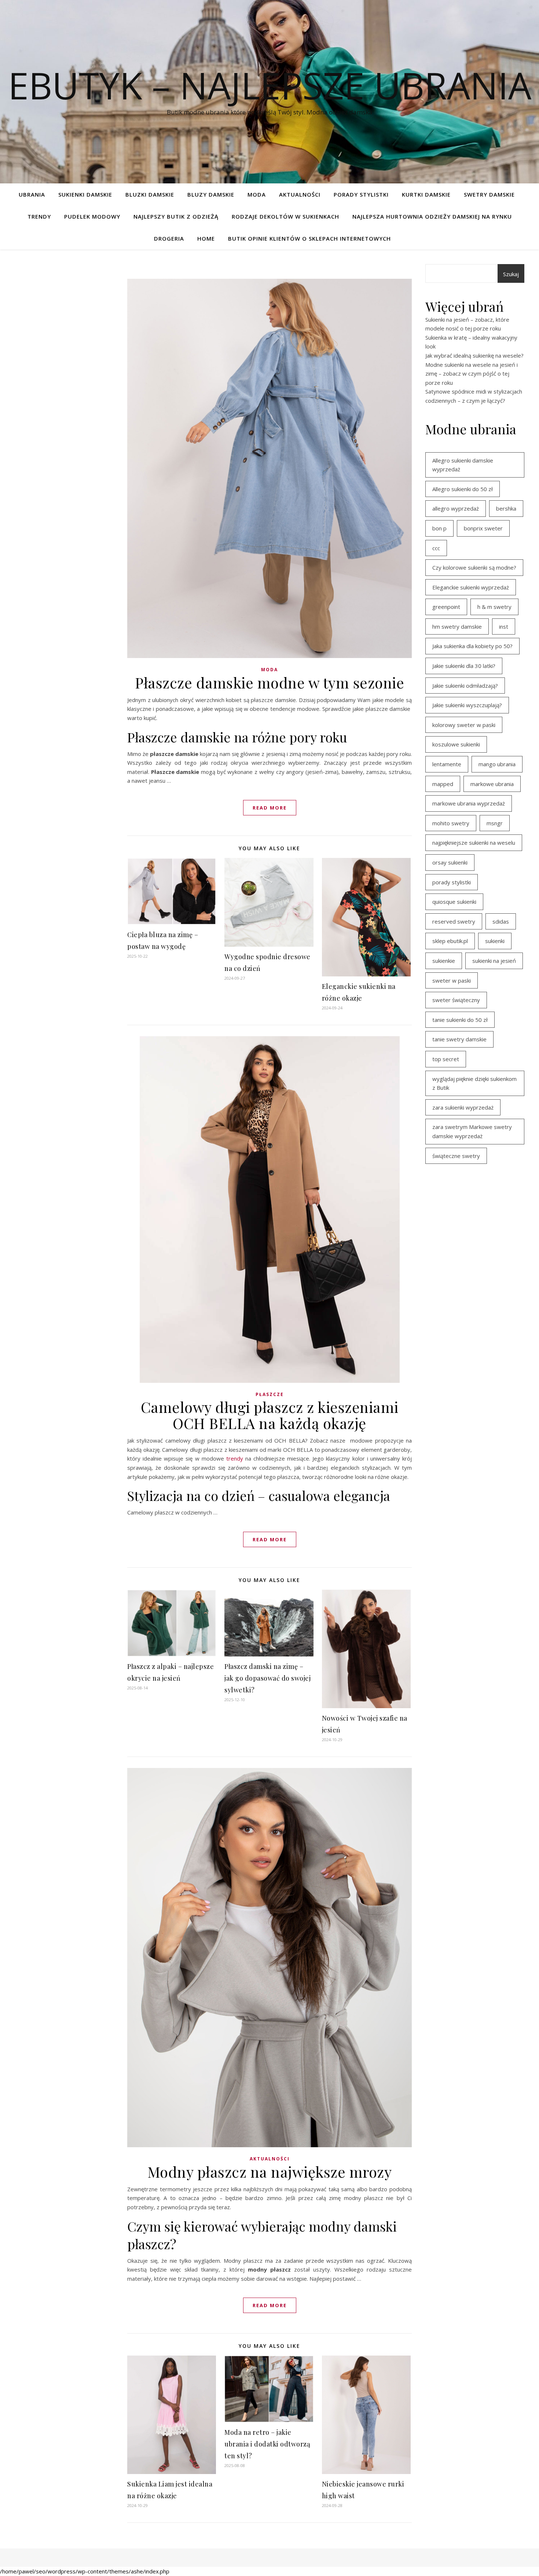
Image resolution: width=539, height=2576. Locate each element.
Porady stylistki (361, 194)
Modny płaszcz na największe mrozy (270, 2172)
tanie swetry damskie (459, 1039)
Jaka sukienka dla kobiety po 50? (472, 646)
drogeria (169, 238)
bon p (439, 528)
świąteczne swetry (456, 1156)
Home (206, 238)
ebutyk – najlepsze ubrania (270, 85)
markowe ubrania (492, 784)
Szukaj (511, 274)
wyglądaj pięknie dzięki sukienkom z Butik (474, 1083)
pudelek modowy (92, 216)
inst (504, 626)
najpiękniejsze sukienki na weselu (474, 843)
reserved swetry (454, 921)
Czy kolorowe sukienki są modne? (474, 567)
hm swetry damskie (457, 626)
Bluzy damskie (211, 194)
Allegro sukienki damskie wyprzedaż (463, 465)
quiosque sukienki (454, 902)
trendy (235, 1458)
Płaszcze (270, 1394)
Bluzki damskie (150, 194)
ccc (436, 548)
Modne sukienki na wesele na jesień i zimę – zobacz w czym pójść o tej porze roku (472, 374)
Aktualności (300, 194)
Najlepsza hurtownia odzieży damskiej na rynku (432, 216)
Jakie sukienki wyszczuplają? (467, 705)
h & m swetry (494, 607)
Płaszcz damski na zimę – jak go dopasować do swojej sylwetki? (267, 1678)
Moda (257, 194)
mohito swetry (451, 823)
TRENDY (39, 216)
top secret (446, 1059)
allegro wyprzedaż (456, 508)
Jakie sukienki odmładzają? (465, 686)
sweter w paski (452, 980)
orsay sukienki (450, 862)
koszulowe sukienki (456, 744)
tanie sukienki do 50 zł (460, 1020)
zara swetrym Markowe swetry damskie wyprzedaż (472, 1131)
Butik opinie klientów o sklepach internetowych (309, 238)
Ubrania (32, 194)
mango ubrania (497, 764)
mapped (443, 784)
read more (270, 808)
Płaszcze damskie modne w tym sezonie (269, 682)
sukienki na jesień (494, 961)
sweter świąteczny (456, 1000)
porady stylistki (452, 882)
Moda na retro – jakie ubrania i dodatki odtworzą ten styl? (267, 2444)
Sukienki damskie (85, 194)
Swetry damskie (489, 194)
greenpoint (446, 607)
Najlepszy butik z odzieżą (176, 216)
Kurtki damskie (426, 194)
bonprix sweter (483, 528)
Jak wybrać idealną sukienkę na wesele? (474, 355)
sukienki (495, 941)
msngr (495, 823)
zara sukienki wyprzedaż (463, 1107)
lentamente (447, 764)
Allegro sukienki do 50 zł (463, 489)
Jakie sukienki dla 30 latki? (464, 666)
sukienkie (444, 961)
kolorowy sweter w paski (464, 725)
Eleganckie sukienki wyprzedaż (471, 587)
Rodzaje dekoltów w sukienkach (285, 216)
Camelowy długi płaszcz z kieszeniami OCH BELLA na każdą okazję (270, 1415)
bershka (506, 508)
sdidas (501, 921)
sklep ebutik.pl (450, 941)
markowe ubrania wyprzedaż (469, 803)
